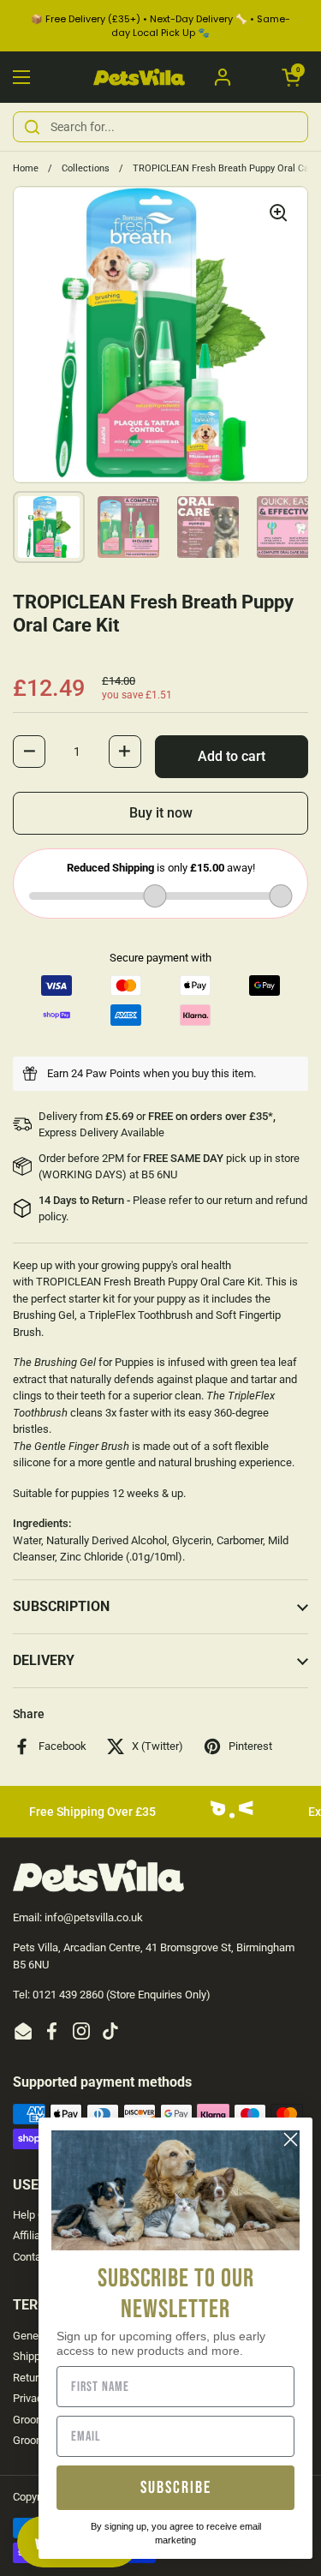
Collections (86, 168)
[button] (291, 77)
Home (26, 168)
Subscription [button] (61, 1606)
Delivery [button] (44, 1660)
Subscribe (176, 2488)
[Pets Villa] (139, 78)
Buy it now (161, 813)
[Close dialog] (291, 2139)
